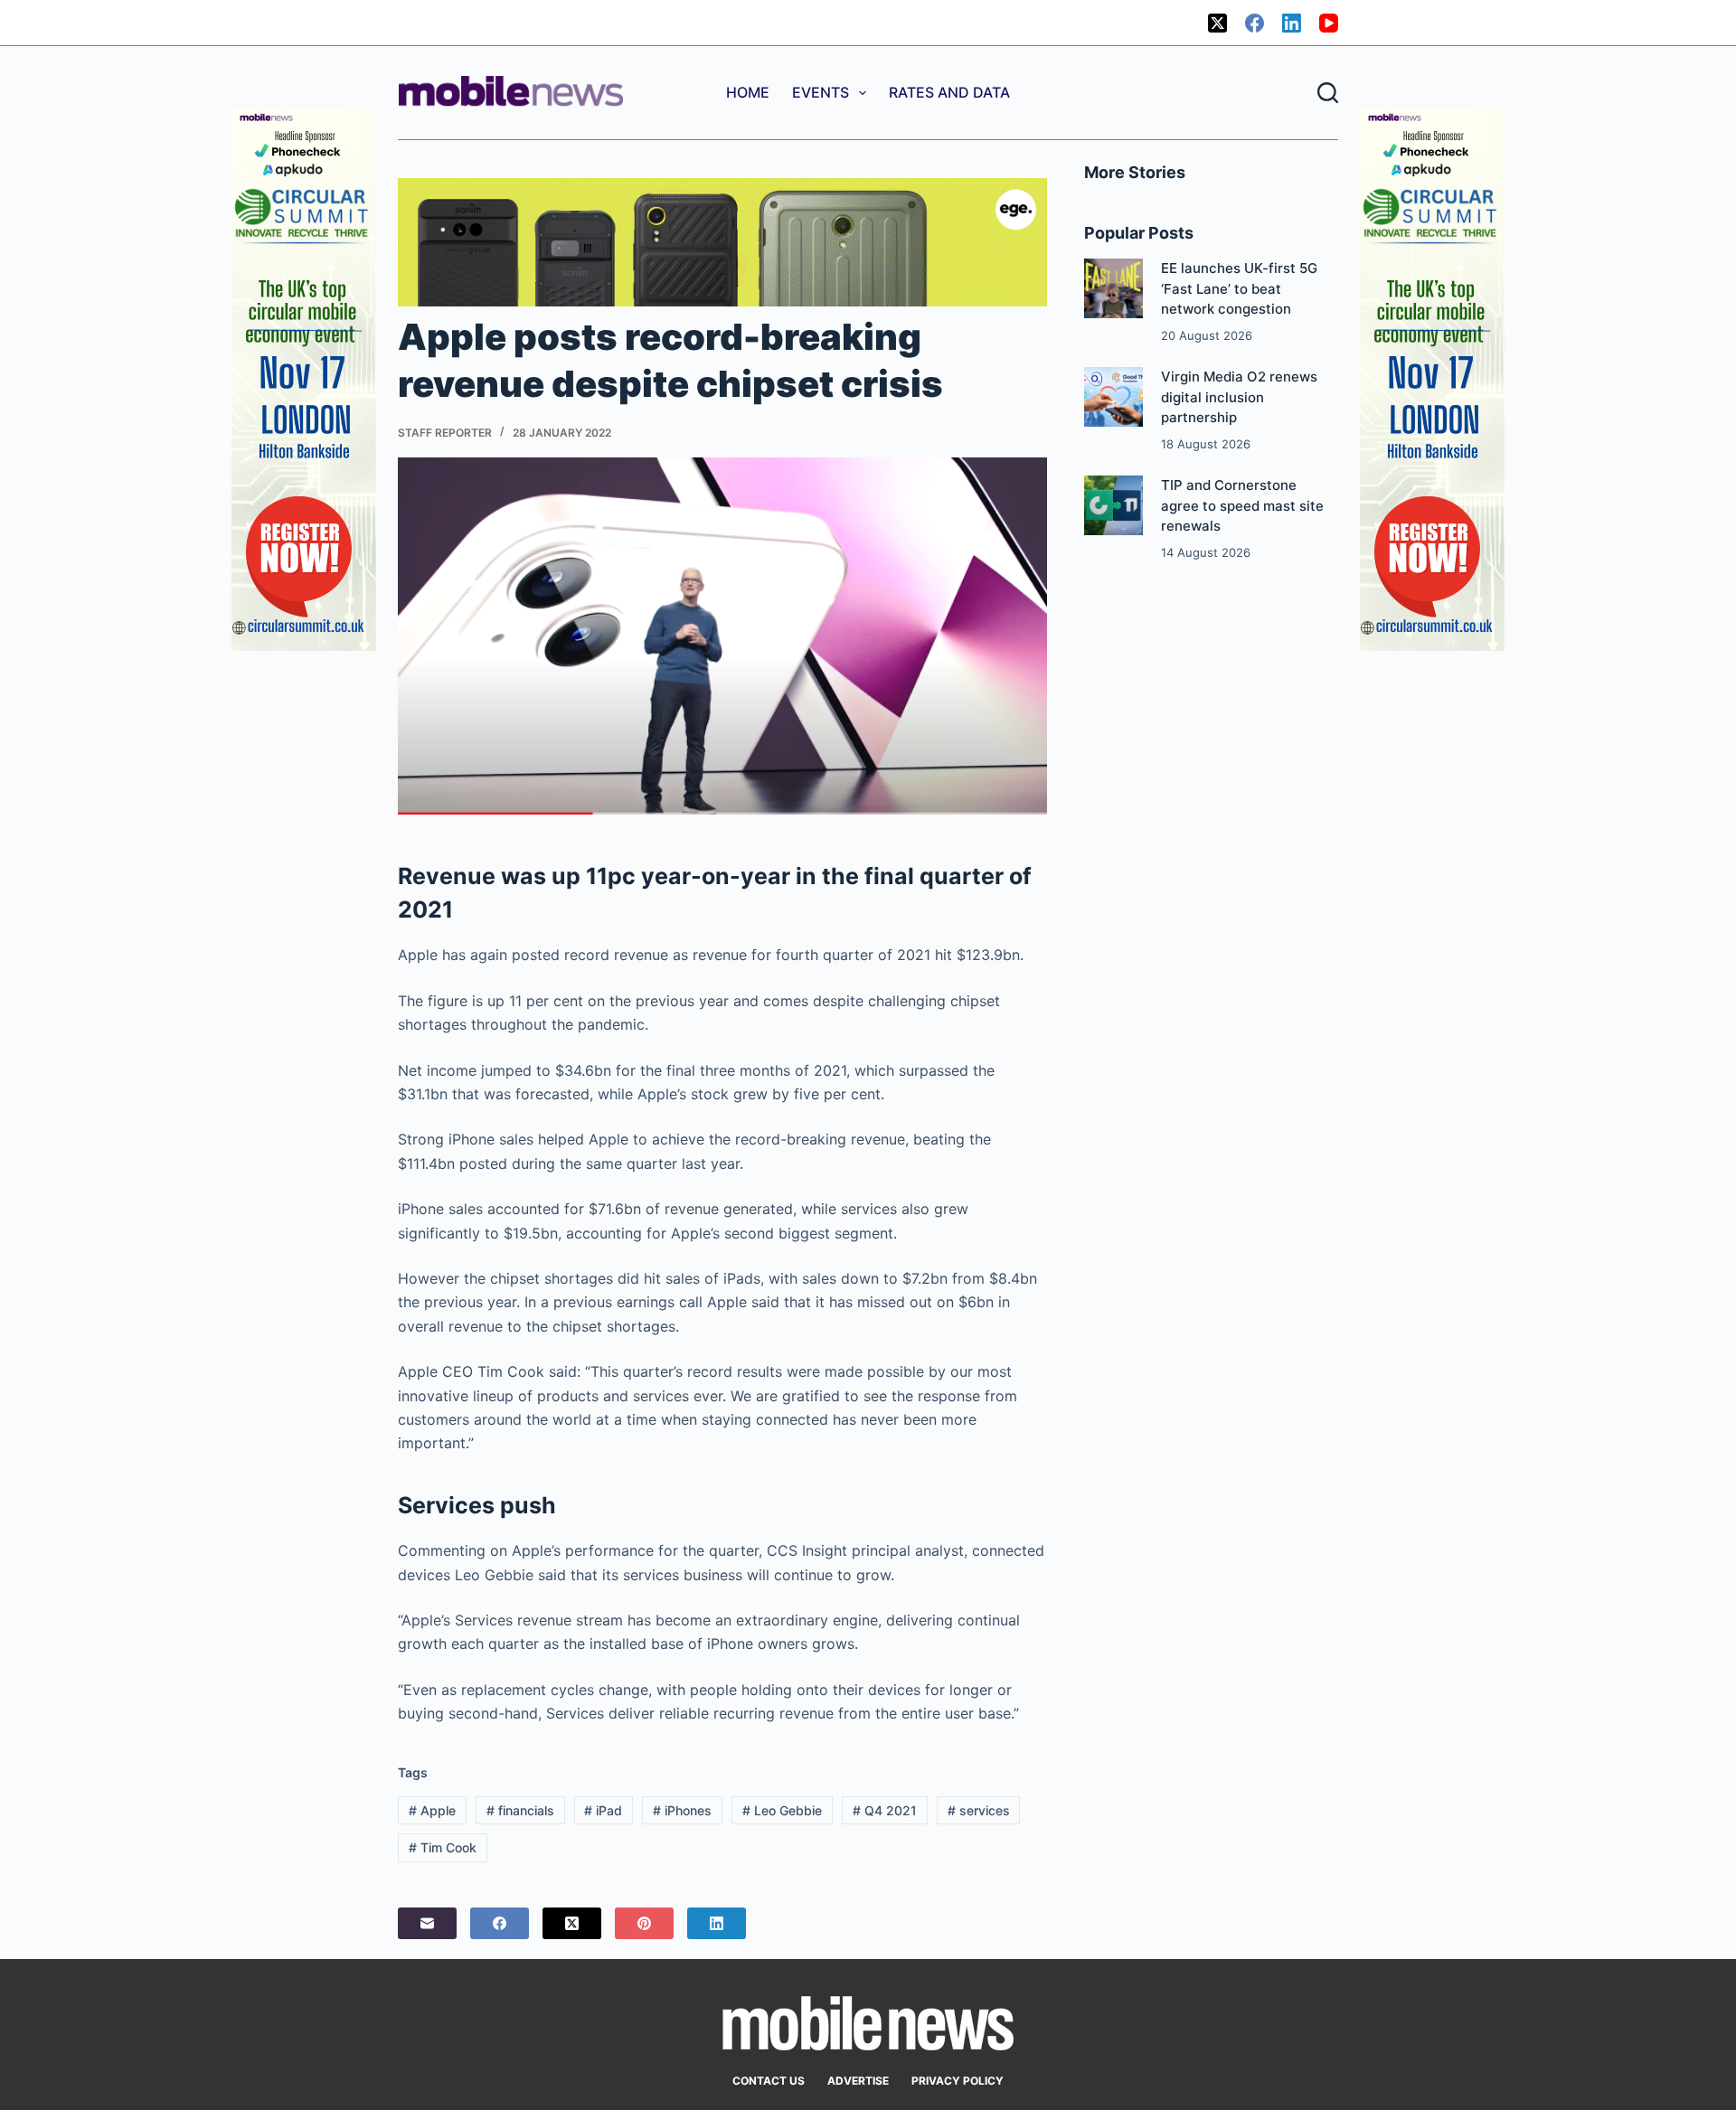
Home (748, 92)
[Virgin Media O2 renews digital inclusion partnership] (1113, 396)
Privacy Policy (958, 2081)
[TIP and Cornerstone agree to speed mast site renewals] (1113, 505)
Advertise (858, 2081)
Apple (432, 1810)
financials (520, 1810)
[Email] (427, 1923)
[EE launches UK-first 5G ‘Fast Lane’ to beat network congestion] (1113, 288)
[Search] (1328, 93)
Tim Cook (443, 1847)
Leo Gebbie (782, 1810)
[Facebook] (1255, 23)
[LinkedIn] (1292, 23)
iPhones (682, 1810)
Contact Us (769, 2081)
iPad (603, 1810)
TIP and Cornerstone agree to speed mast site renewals (1242, 505)
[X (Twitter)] (1217, 23)
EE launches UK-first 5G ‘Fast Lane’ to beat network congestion (1239, 288)
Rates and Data (949, 92)
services (979, 1810)
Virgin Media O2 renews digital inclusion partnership (1239, 397)
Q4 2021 (885, 1810)
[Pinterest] (644, 1923)
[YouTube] (1329, 23)
